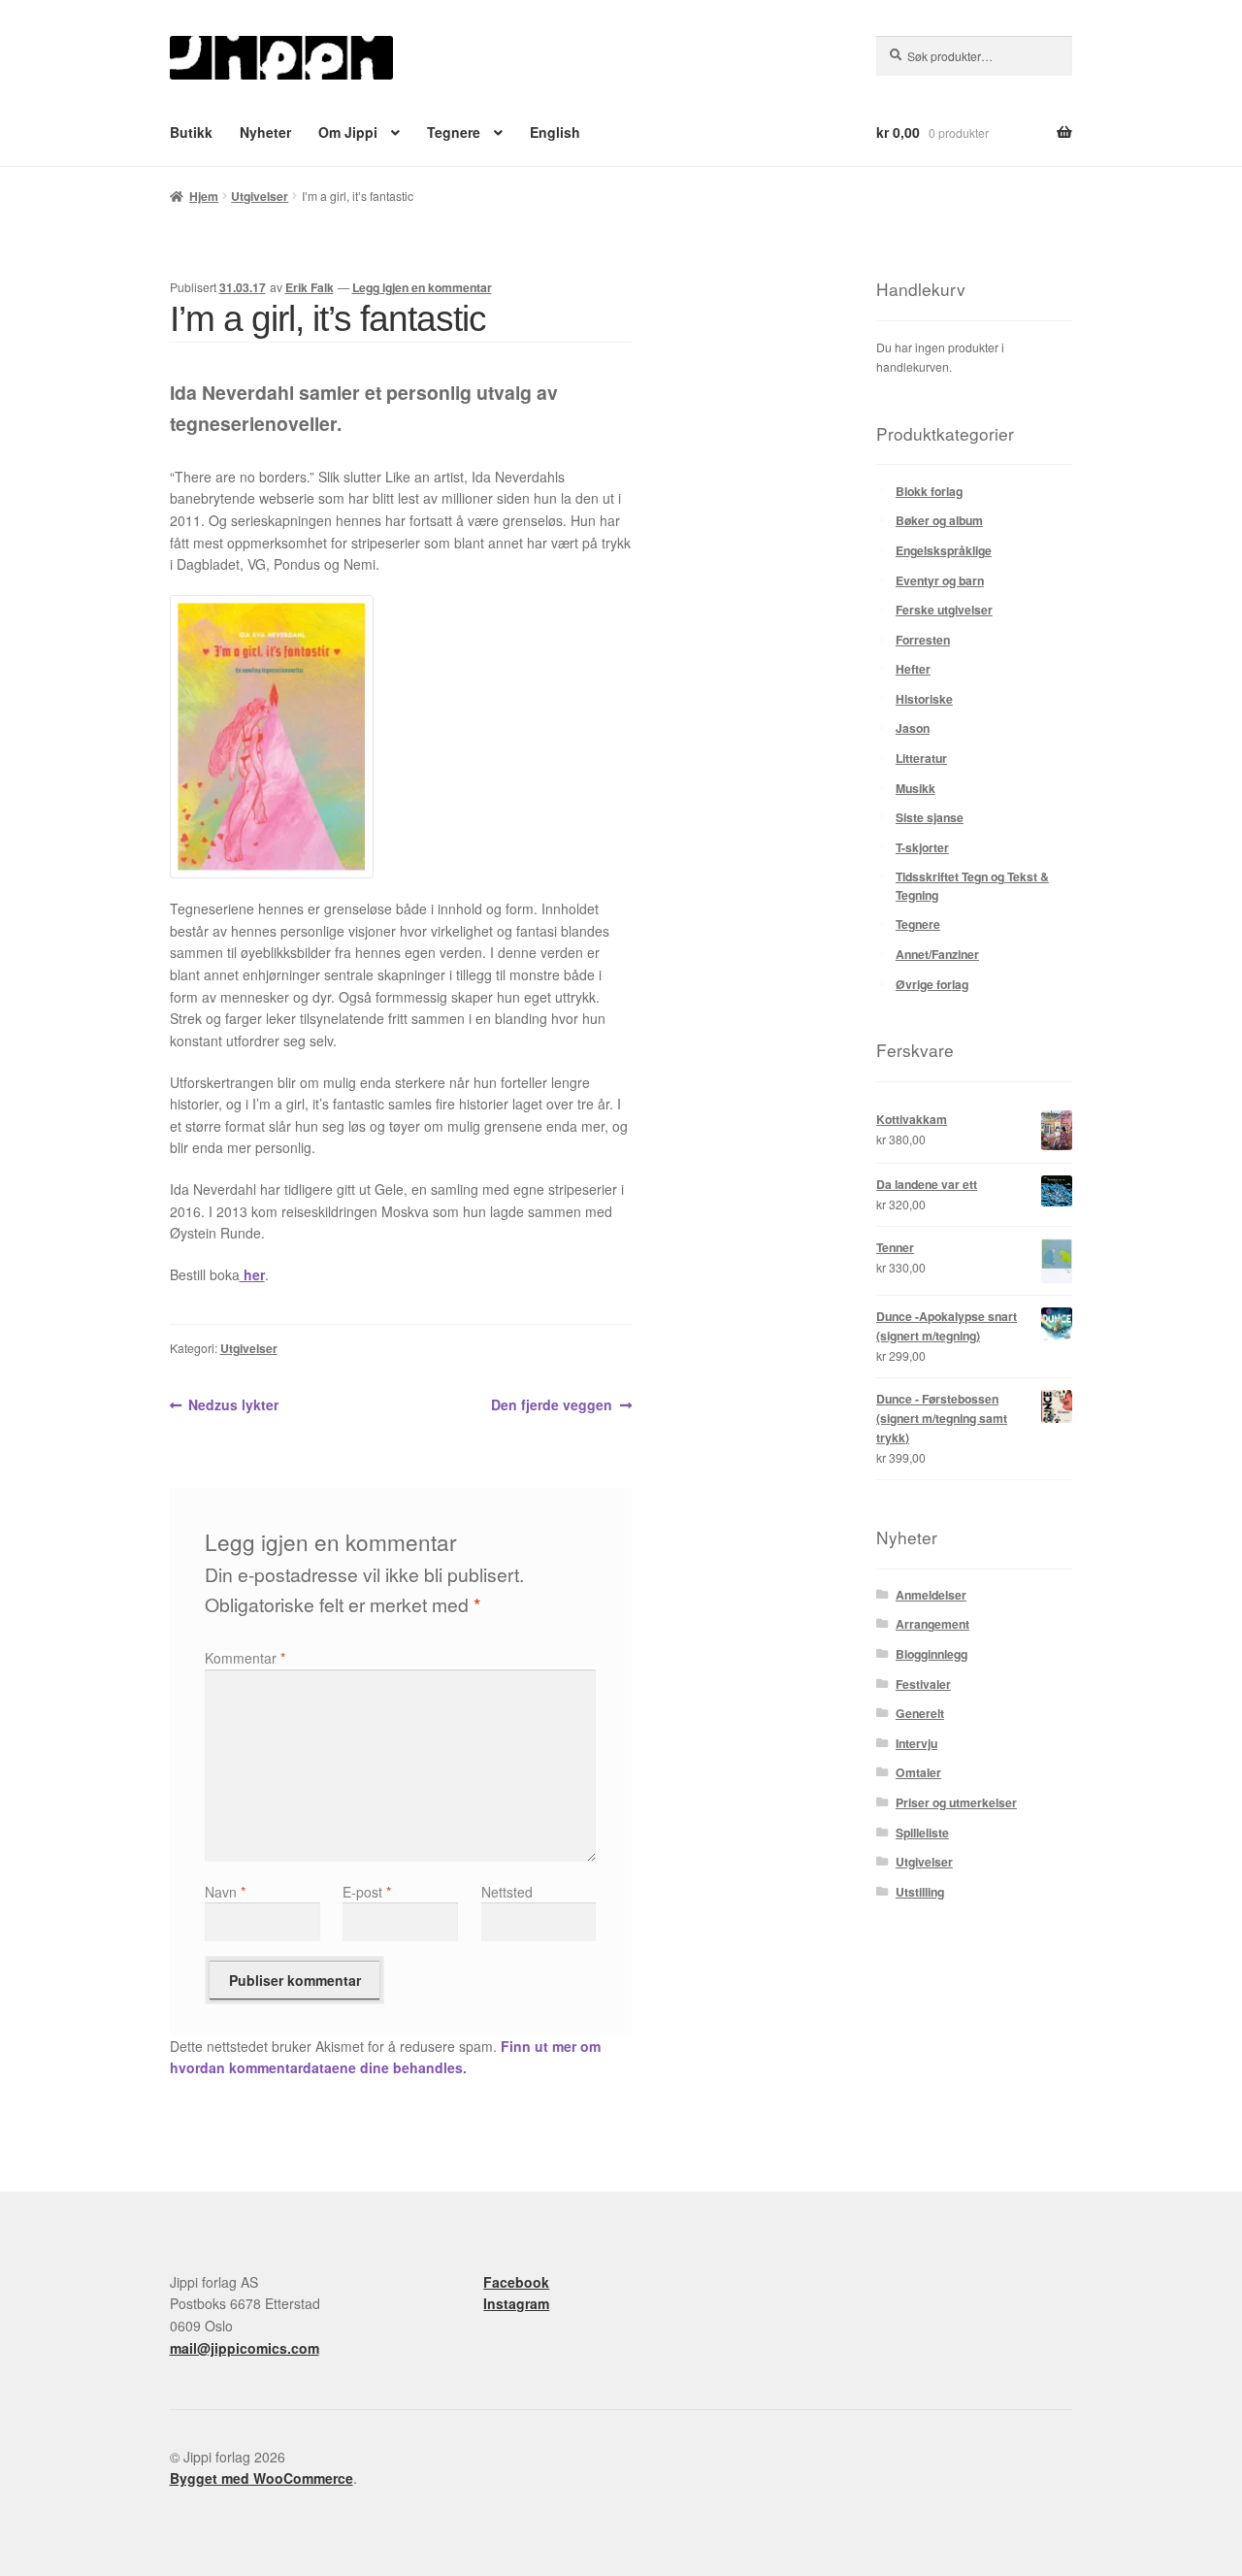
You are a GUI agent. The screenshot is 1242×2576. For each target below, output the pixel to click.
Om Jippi (348, 132)
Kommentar (245, 1658)
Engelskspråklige (944, 550)
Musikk (915, 788)
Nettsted (507, 1892)
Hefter (913, 669)
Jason (913, 728)
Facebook (516, 2282)
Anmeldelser (931, 1595)
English (555, 132)
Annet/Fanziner (937, 954)
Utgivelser (260, 196)
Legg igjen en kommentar (422, 287)
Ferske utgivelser (944, 610)
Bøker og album (939, 520)
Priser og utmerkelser (956, 1802)
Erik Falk (310, 287)
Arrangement (932, 1624)
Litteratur (921, 758)
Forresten (923, 640)
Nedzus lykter (233, 1405)
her (252, 1274)
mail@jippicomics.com (245, 2348)
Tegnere (454, 132)
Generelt (920, 1713)
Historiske (924, 699)
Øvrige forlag (932, 984)
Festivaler (923, 1684)
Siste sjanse (930, 817)
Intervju (916, 1743)
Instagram (516, 2303)
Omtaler (918, 1772)
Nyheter (265, 132)
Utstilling (920, 1892)
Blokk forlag (929, 491)
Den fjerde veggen (552, 1405)
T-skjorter (922, 847)
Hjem (204, 196)
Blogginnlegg (931, 1654)
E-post (367, 1892)
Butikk (191, 132)
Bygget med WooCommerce (261, 2478)
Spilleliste (922, 1833)
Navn (225, 1892)
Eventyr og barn (940, 580)
